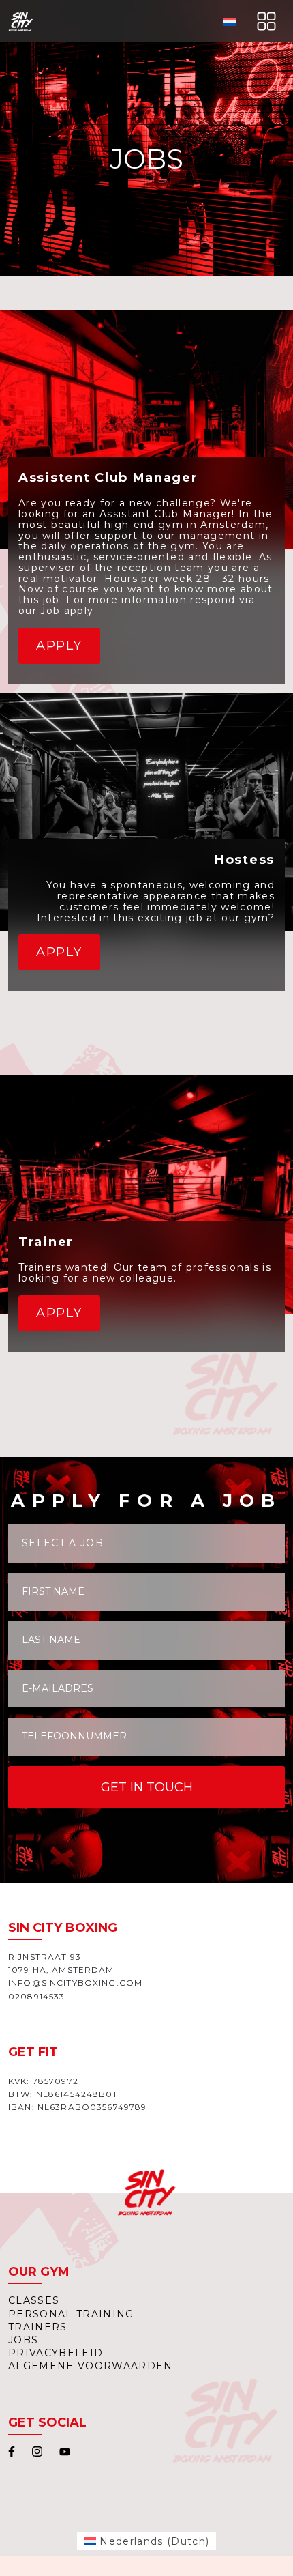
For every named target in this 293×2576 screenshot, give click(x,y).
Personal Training (71, 2314)
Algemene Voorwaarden (91, 2366)
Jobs (23, 2340)
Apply (59, 646)
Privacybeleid (56, 2353)
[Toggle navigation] (266, 21)
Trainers (38, 2327)
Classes (34, 2300)
